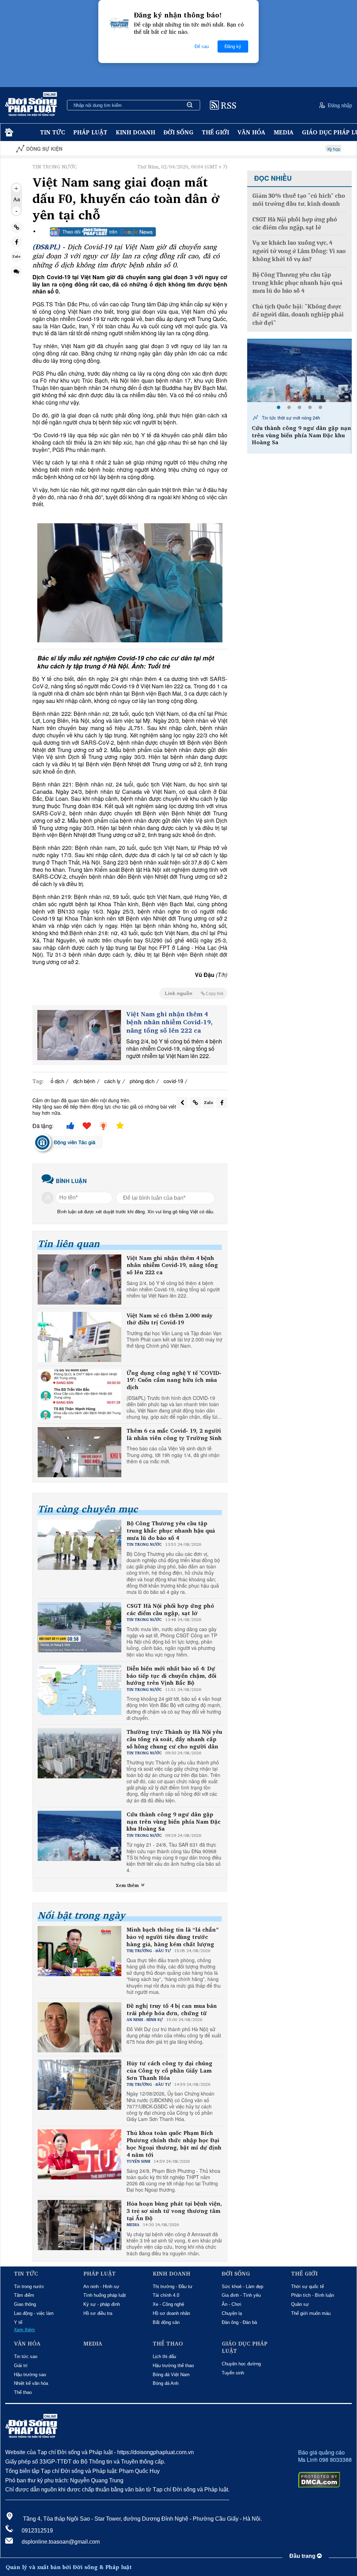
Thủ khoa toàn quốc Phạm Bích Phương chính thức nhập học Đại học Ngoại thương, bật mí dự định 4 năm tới (174, 2144)
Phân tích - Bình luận (313, 2295)
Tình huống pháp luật (105, 2295)
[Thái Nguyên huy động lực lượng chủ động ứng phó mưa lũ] (299, 371)
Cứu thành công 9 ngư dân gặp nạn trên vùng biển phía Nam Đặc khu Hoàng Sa (174, 1822)
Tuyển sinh (233, 2373)
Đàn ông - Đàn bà (239, 2322)
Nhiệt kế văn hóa (31, 2383)
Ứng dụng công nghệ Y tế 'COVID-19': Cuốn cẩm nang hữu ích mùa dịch (174, 1380)
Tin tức (52, 132)
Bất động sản (166, 2322)
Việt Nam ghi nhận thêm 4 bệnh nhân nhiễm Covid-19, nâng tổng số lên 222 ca (169, 1022)
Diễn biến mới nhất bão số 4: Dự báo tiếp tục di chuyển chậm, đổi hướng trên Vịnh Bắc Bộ (172, 1676)
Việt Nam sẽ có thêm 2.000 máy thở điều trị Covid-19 (170, 1319)
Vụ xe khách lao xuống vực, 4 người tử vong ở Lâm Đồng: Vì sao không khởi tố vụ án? (299, 251)
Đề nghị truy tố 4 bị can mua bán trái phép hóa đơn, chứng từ (172, 2010)
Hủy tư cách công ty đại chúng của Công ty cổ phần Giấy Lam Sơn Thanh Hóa (169, 2070)
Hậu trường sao (30, 2375)
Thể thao (23, 2392)
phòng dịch (142, 1081)
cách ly (112, 1081)
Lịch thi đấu (164, 2356)
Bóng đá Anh (166, 2383)
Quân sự (300, 2304)
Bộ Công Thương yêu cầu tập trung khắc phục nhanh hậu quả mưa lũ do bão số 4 (171, 1530)
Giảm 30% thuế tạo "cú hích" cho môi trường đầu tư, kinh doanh (299, 200)
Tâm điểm (24, 2295)
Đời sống (178, 132)
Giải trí (21, 2366)
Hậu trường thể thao (173, 2366)
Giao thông (25, 2304)
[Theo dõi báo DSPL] (103, 232)
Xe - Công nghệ (168, 2304)
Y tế (18, 2322)
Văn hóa (251, 132)
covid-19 (173, 1081)
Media (284, 132)
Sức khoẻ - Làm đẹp (242, 2287)
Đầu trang (303, 2556)
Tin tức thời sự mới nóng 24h (290, 418)
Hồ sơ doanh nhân (171, 2313)
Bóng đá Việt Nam (171, 2375)
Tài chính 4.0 (166, 2295)
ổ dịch (57, 1081)
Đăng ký (233, 46)
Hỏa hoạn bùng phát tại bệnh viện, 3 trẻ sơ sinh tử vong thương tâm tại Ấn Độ (174, 2211)
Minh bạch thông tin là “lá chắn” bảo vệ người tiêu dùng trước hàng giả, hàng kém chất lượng (173, 1937)
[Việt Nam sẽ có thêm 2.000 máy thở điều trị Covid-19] (79, 1337)
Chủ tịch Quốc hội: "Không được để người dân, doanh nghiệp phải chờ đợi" (298, 315)
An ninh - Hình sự (101, 2287)
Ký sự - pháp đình (102, 2304)
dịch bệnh (84, 1081)
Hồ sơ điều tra (98, 2313)
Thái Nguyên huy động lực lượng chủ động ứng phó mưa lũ (298, 432)
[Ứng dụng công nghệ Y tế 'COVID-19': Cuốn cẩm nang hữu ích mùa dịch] (79, 1394)
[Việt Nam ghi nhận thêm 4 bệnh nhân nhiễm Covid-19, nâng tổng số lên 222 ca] (79, 1035)
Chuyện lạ (232, 2313)
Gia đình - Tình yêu (241, 2295)
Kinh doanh (135, 132)
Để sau (202, 46)
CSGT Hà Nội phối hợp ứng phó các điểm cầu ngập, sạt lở (170, 1610)
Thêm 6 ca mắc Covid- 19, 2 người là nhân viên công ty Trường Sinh (174, 1434)
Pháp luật (90, 132)
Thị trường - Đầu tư (173, 2287)
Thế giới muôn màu (311, 2313)
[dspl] (8, 132)
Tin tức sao (26, 2356)
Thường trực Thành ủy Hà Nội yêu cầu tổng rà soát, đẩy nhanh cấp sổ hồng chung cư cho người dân (174, 1739)
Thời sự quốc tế (307, 2287)
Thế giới (215, 132)
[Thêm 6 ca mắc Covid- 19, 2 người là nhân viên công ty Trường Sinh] (79, 1452)
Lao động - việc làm (34, 2313)
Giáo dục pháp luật (245, 2347)
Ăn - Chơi (231, 2304)
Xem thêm (128, 1885)
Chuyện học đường (241, 2364)
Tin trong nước (29, 2287)
